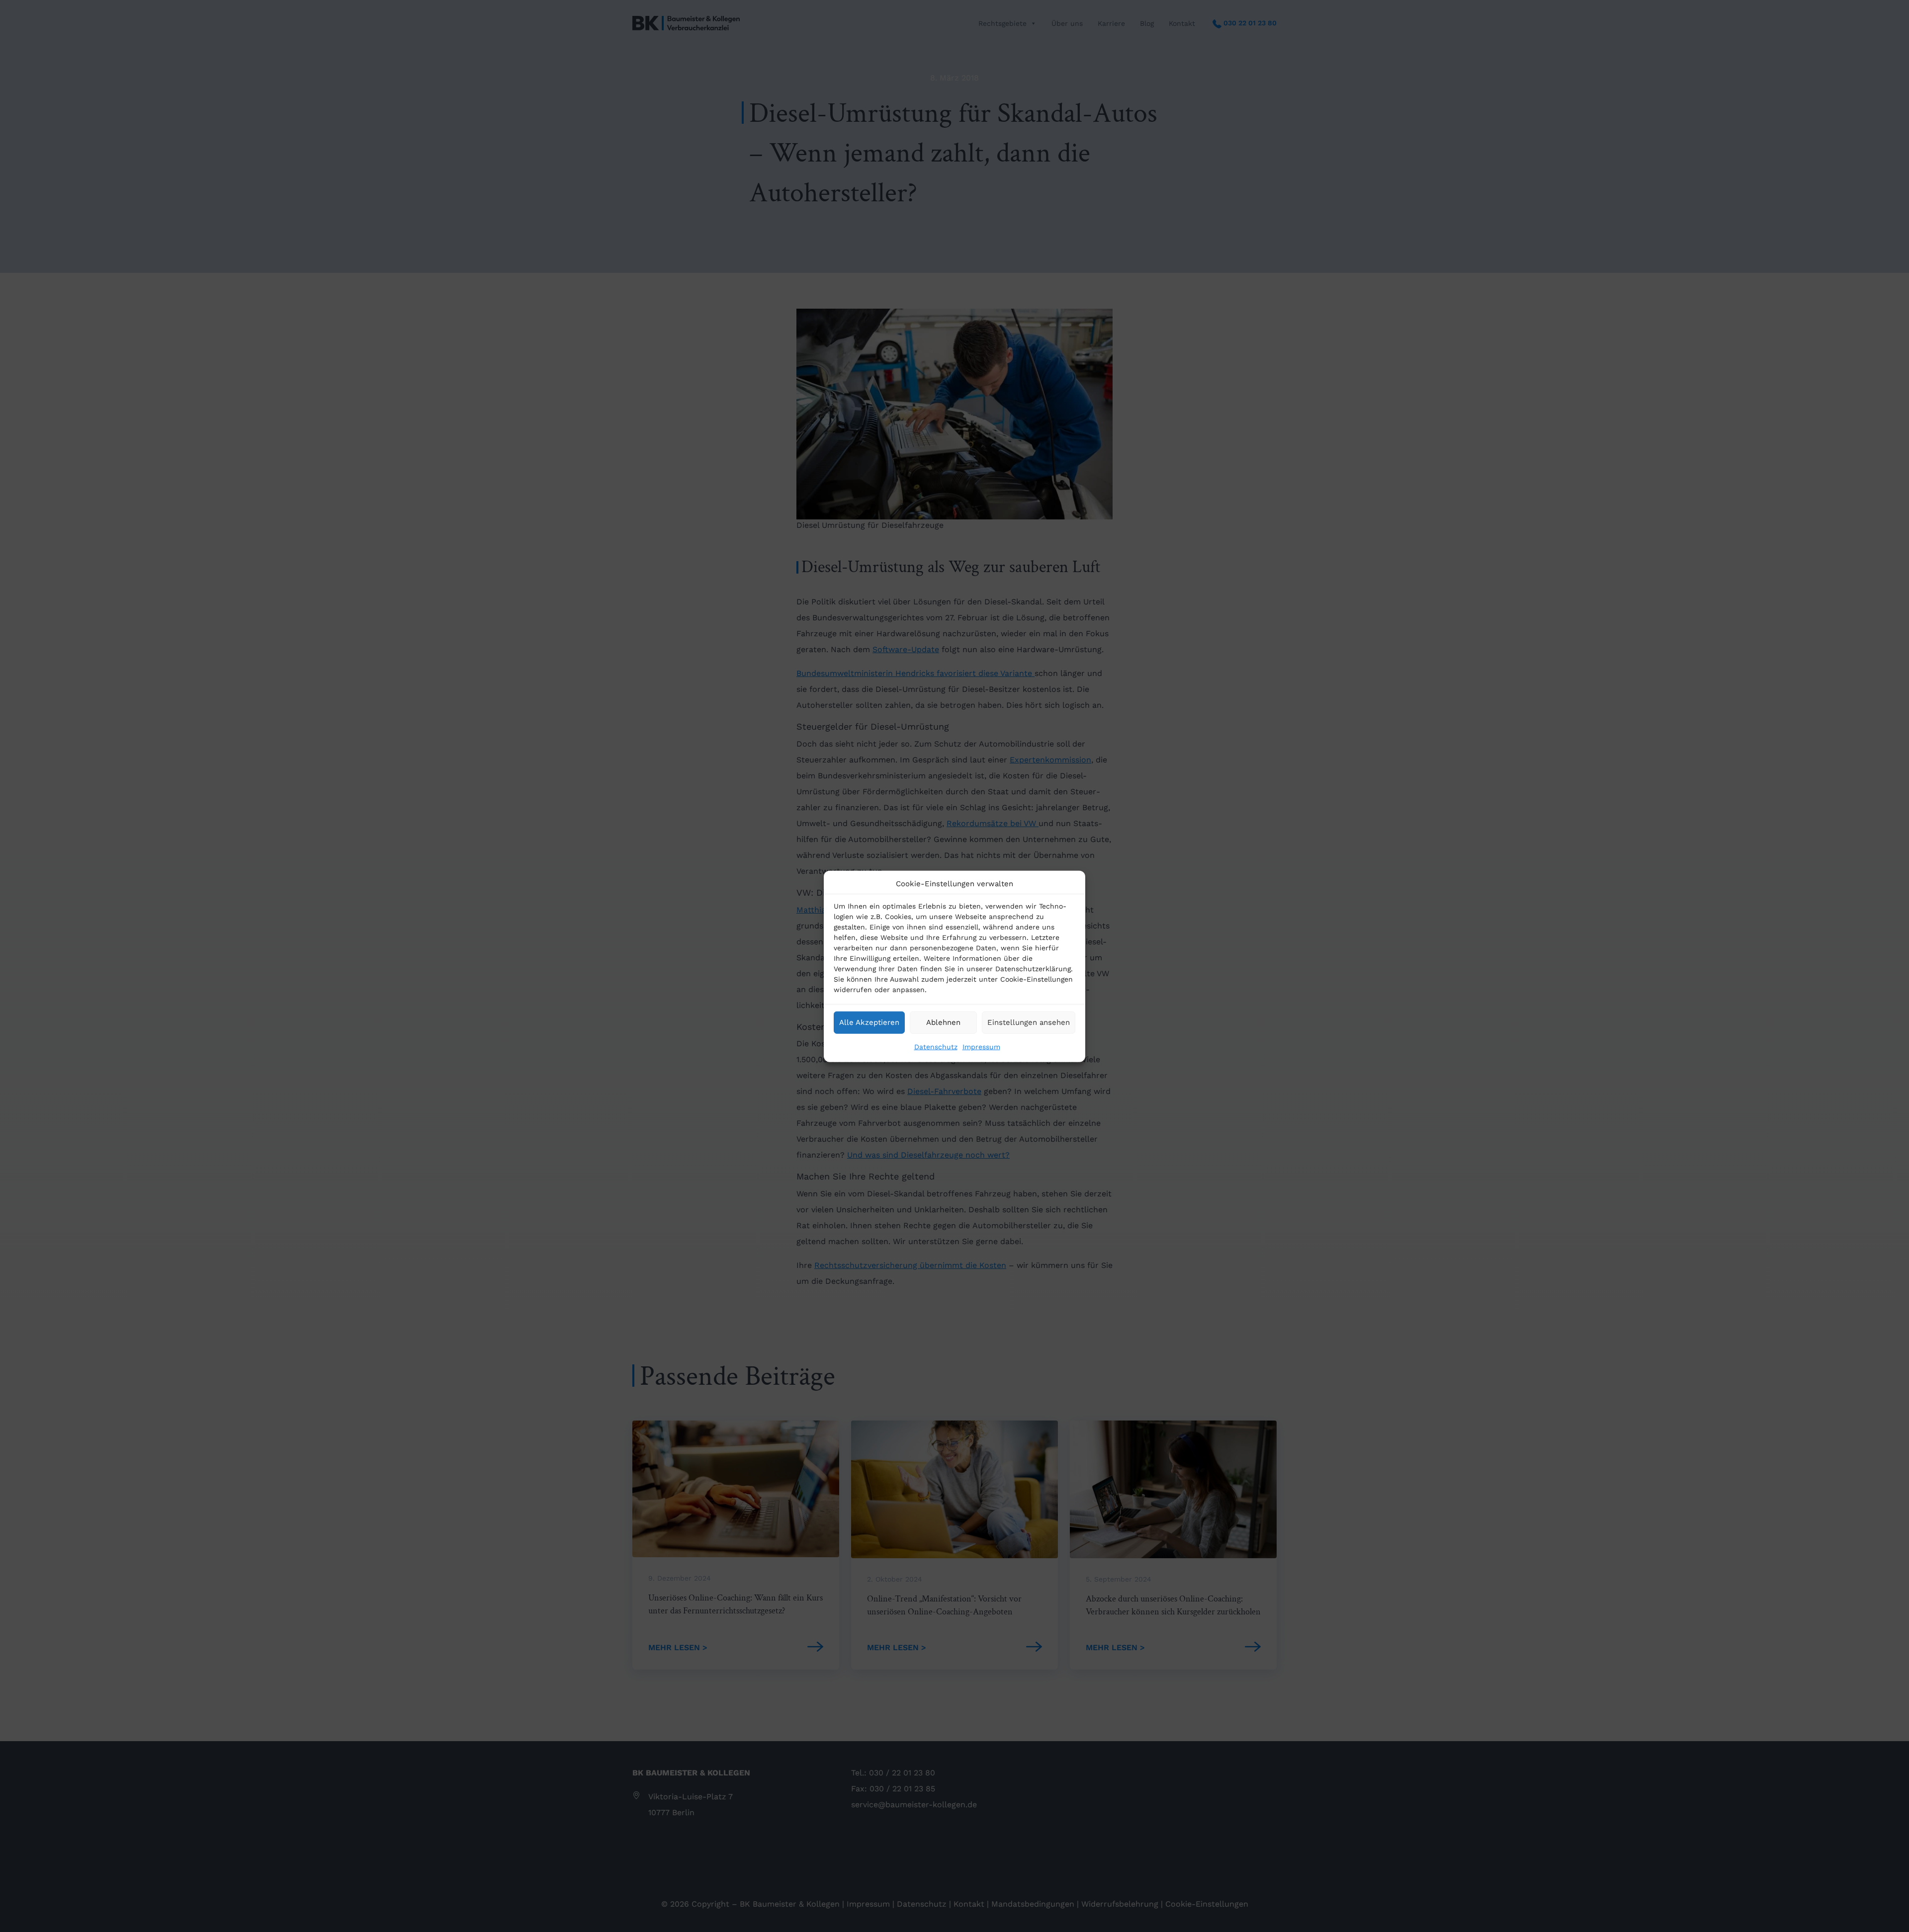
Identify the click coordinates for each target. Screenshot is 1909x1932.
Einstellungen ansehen (1029, 1022)
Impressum (981, 1046)
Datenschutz (936, 1046)
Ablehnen (943, 1022)
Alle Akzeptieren (869, 1022)
